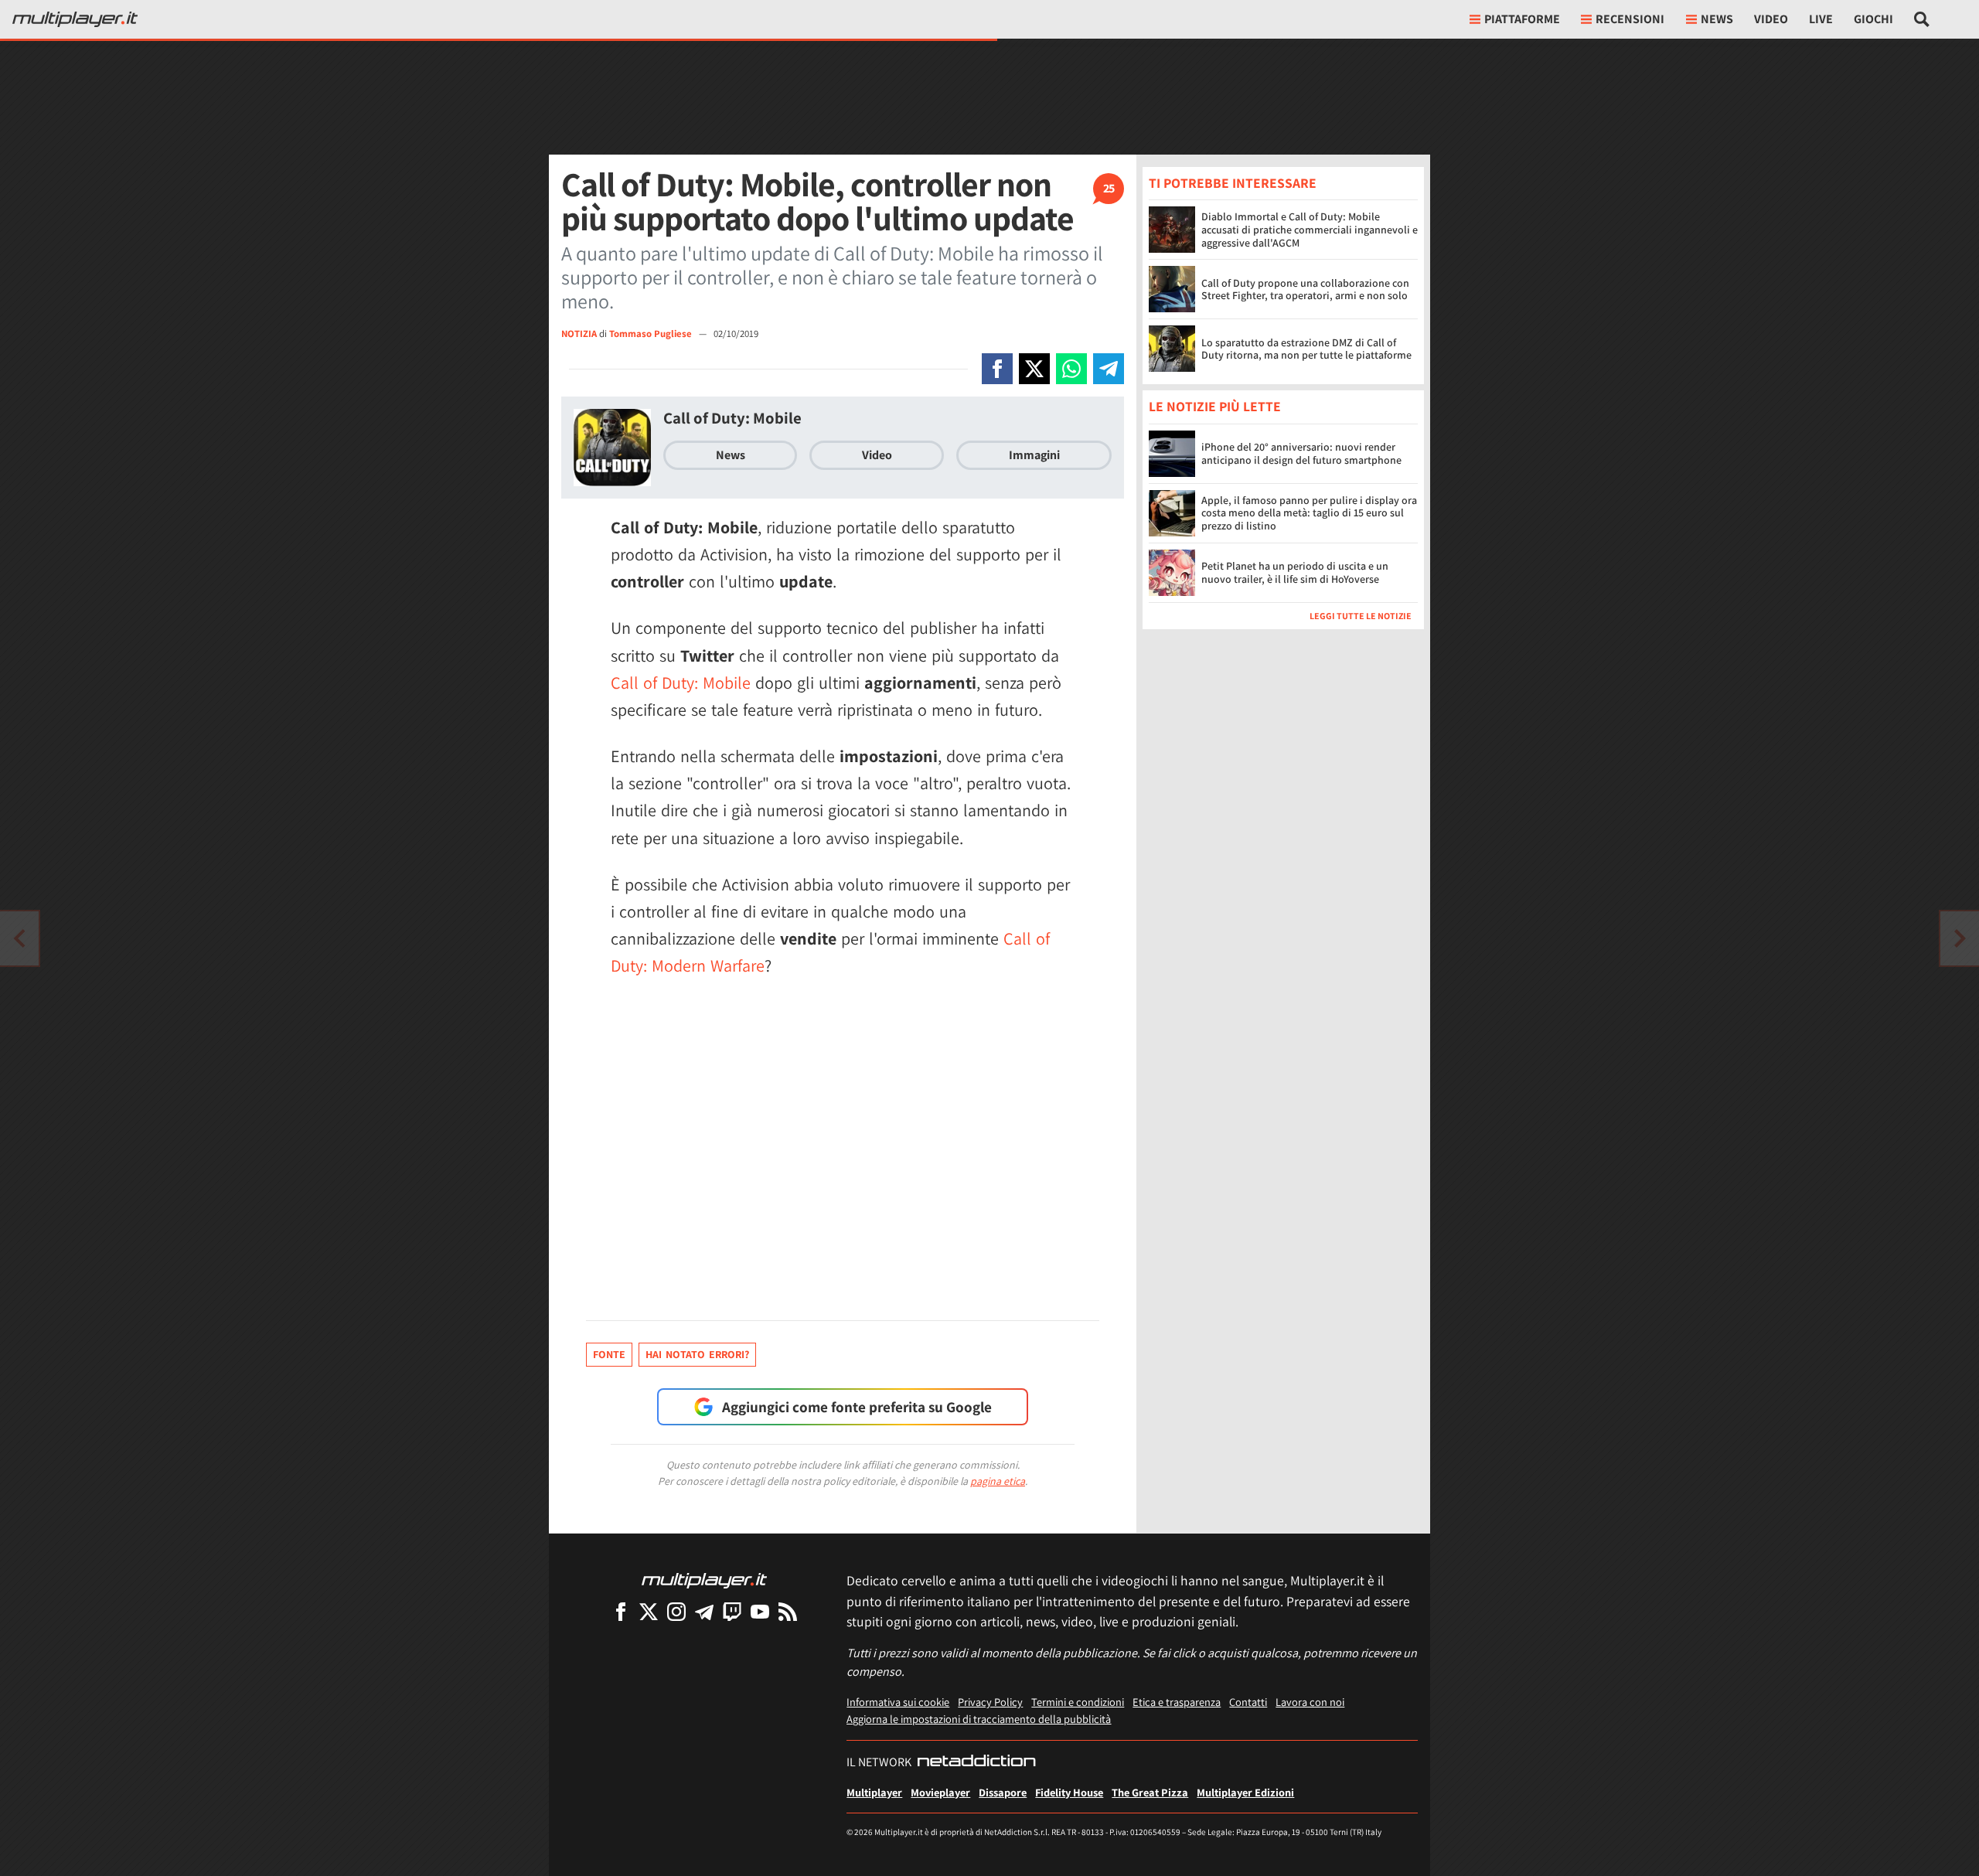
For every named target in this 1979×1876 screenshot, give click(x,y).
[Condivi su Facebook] (997, 369)
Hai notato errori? (697, 1354)
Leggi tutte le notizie (1361, 616)
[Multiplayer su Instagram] (676, 1611)
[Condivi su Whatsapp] (1071, 369)
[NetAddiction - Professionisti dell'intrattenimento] (976, 1762)
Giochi (1873, 19)
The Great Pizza (1150, 1792)
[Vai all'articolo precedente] (1960, 938)
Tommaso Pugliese (652, 334)
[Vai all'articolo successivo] (19, 938)
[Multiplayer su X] (649, 1611)
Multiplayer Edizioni (1245, 1792)
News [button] (1717, 19)
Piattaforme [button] (1522, 19)
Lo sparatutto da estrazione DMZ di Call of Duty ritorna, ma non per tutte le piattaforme (1306, 349)
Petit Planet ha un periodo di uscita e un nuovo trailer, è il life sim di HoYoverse (1295, 572)
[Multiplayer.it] (75, 19)
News (731, 455)
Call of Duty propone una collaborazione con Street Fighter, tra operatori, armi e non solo (1305, 289)
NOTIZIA (579, 334)
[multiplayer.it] (704, 1580)
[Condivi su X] (1034, 369)
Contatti (1248, 1702)
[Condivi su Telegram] (1109, 369)
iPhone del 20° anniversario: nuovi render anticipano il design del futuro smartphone (1301, 453)
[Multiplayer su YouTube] (760, 1611)
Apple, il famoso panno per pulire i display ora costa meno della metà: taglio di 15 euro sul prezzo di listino (1309, 513)
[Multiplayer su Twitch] (732, 1611)
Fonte (609, 1354)
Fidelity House (1069, 1792)
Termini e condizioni (1078, 1702)
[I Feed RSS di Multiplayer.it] (788, 1611)
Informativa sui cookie (898, 1702)
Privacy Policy (990, 1702)
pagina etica (998, 1481)
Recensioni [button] (1630, 19)
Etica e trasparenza (1177, 1702)
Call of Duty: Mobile (732, 418)
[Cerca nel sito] (1922, 19)
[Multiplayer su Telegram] (704, 1611)
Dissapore (1003, 1792)
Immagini (1034, 455)
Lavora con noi (1310, 1702)
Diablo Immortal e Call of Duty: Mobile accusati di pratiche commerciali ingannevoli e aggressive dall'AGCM (1310, 230)
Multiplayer (874, 1792)
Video (1771, 19)
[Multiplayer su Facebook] (621, 1611)
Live (1821, 19)
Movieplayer (940, 1792)
